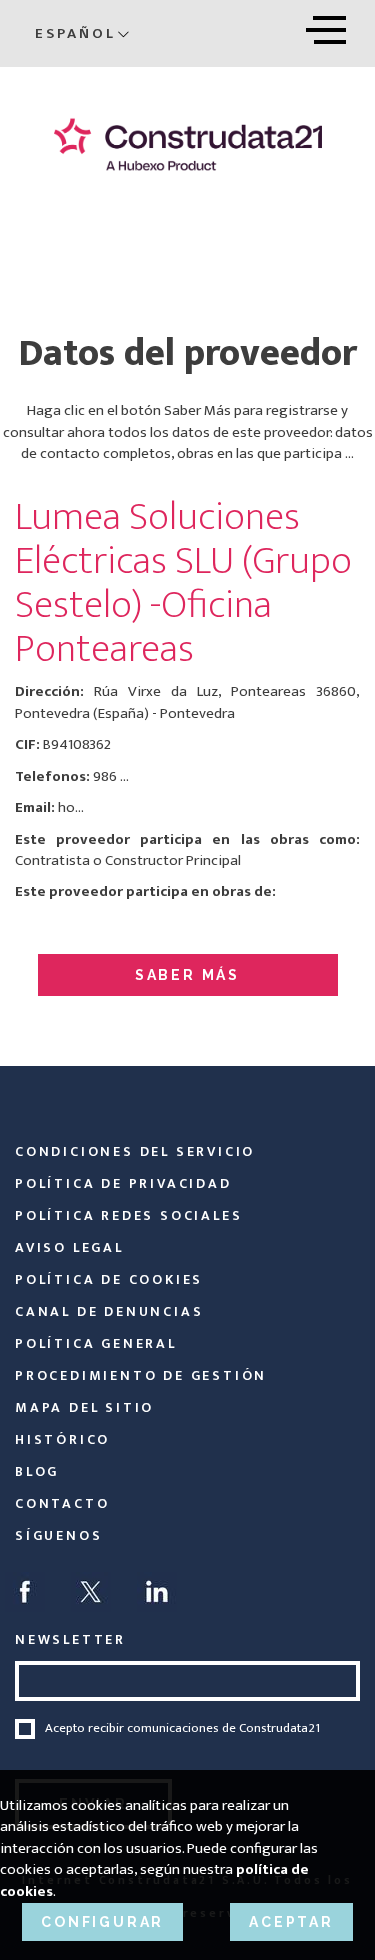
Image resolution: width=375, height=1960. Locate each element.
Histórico (62, 1439)
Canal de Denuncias (109, 1311)
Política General (96, 1343)
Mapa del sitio (84, 1407)
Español (75, 33)
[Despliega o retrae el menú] (326, 26)
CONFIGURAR (102, 1922)
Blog (37, 1471)
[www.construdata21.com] (187, 144)
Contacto (62, 1503)
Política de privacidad (123, 1183)
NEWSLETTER (70, 1639)
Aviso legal (69, 1247)
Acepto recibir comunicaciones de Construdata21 (182, 1729)
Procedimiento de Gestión (141, 1375)
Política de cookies (109, 1279)
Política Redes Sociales (128, 1215)
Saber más (187, 975)
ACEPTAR (291, 1922)
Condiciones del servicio (135, 1151)
